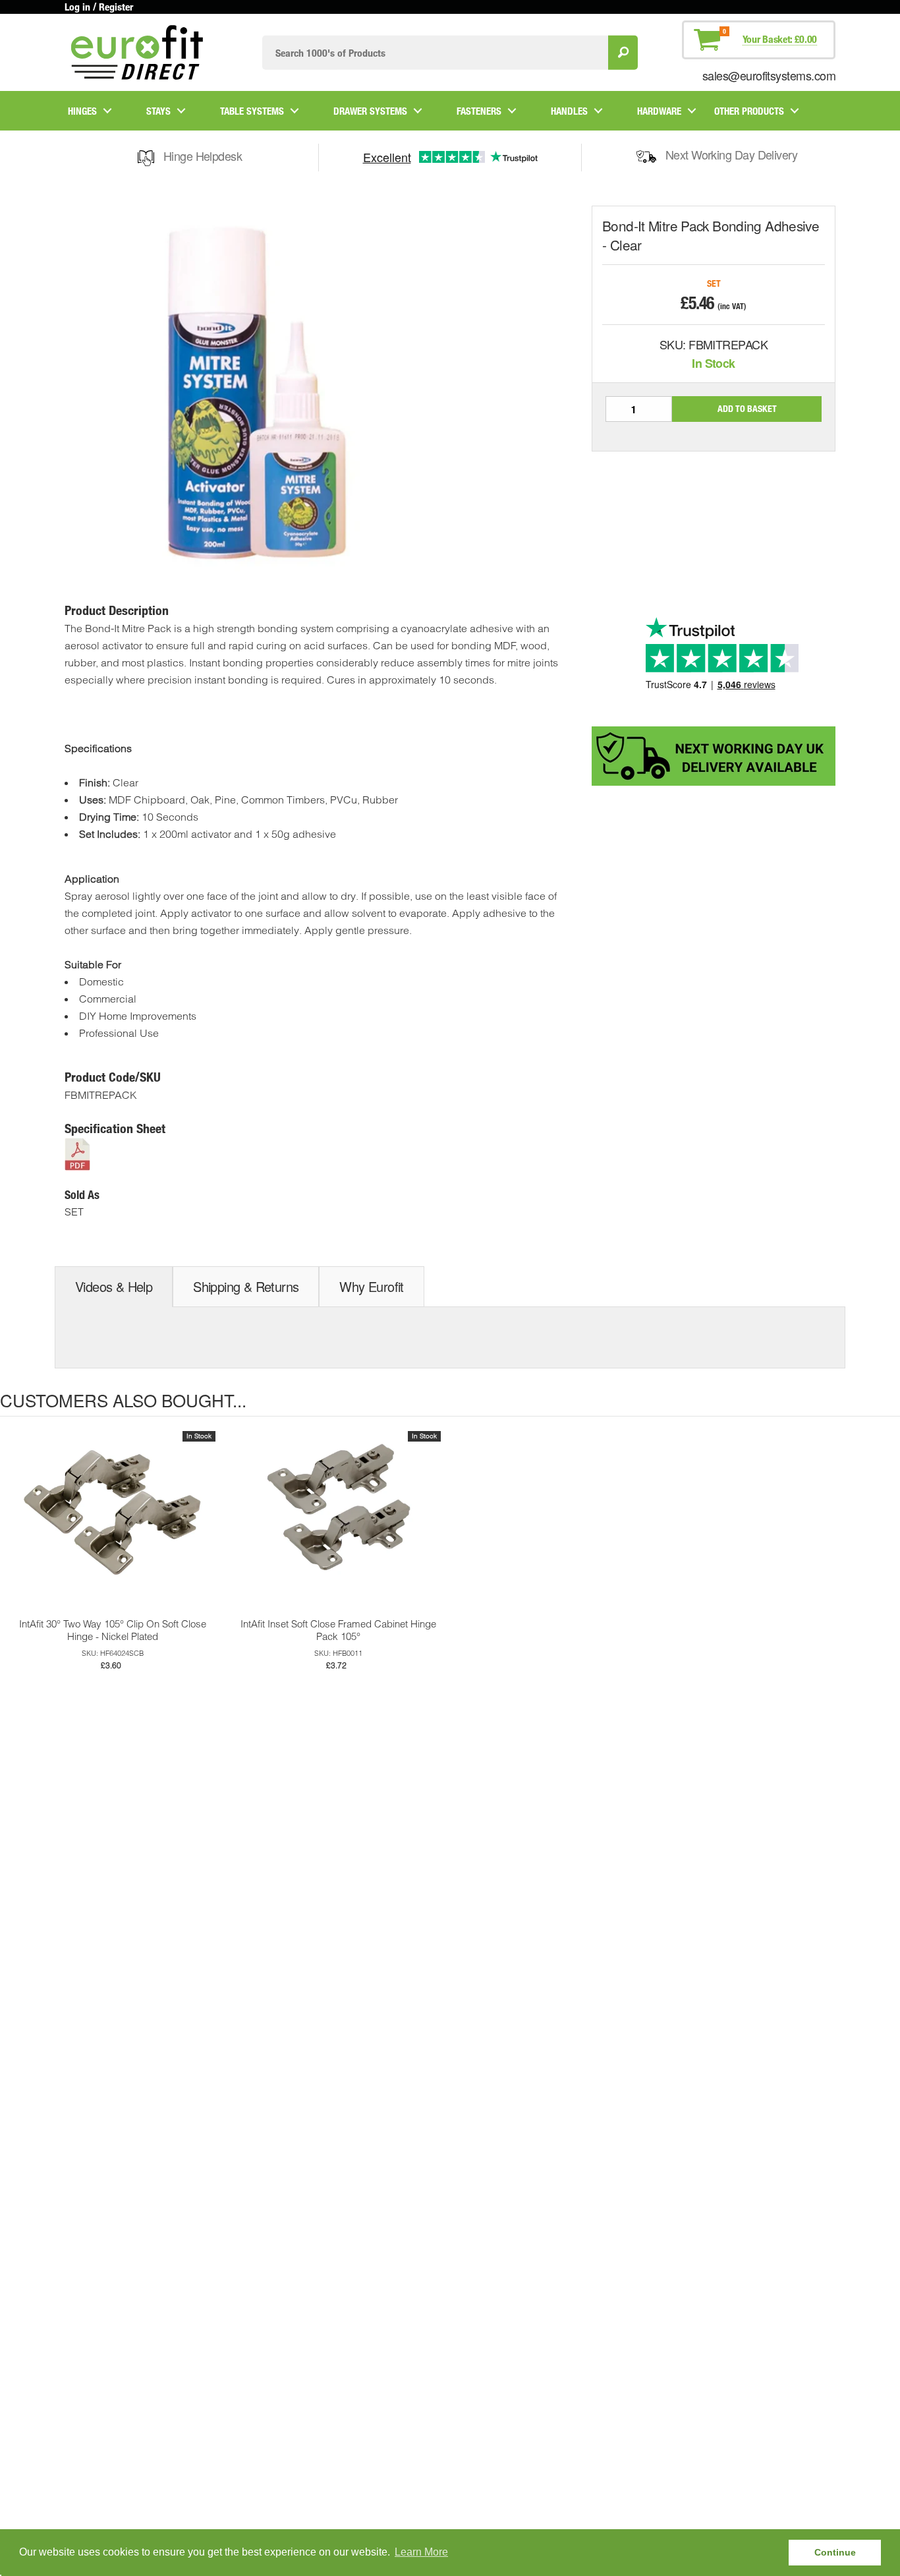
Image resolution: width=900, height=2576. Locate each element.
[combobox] (435, 52)
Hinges (82, 111)
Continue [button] (835, 2552)
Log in (77, 7)
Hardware (659, 111)
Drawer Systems (370, 111)
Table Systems (252, 111)
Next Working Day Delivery (732, 154)
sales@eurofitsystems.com (769, 75)
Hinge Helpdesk (203, 156)
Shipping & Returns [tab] (246, 1286)
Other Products (749, 111)
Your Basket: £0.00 (780, 39)
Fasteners (479, 111)
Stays (158, 111)
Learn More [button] (421, 2552)
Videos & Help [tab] (114, 1286)
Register (116, 7)
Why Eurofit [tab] (371, 1286)
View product (113, 1529)
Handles (569, 111)
